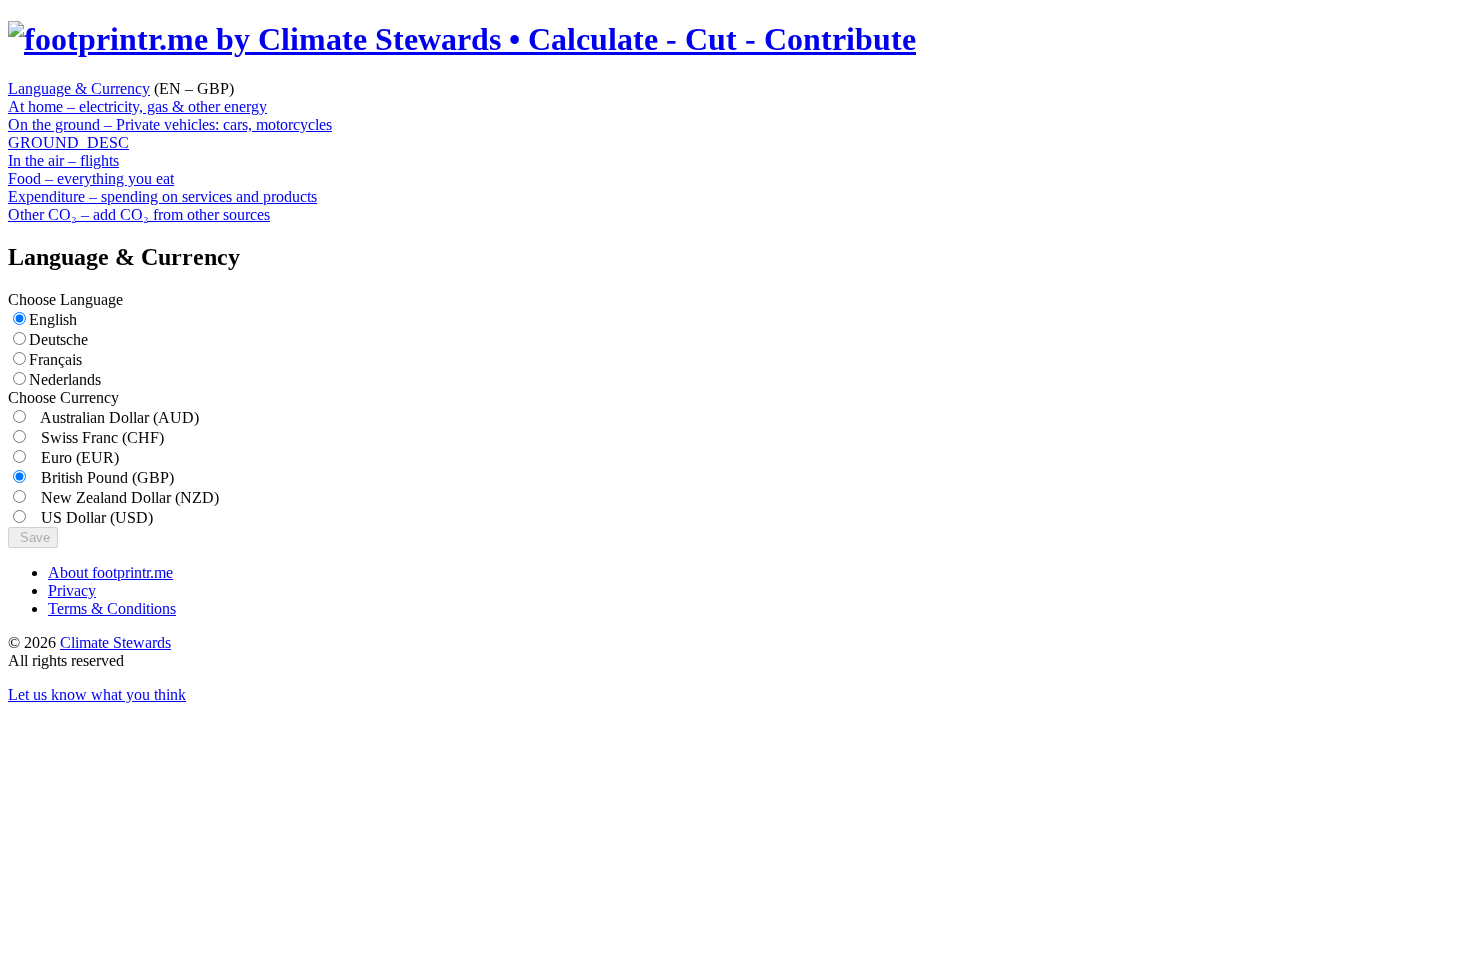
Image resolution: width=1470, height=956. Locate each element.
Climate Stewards (115, 642)
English (53, 319)
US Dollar (91, 517)
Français (55, 359)
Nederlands (65, 379)
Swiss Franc (96, 437)
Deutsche (58, 339)
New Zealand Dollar (124, 497)
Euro (74, 457)
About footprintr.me (110, 572)
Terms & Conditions (112, 608)
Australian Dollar (114, 417)
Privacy (72, 590)
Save (33, 537)
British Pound (101, 477)
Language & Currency (79, 88)
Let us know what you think (97, 694)
